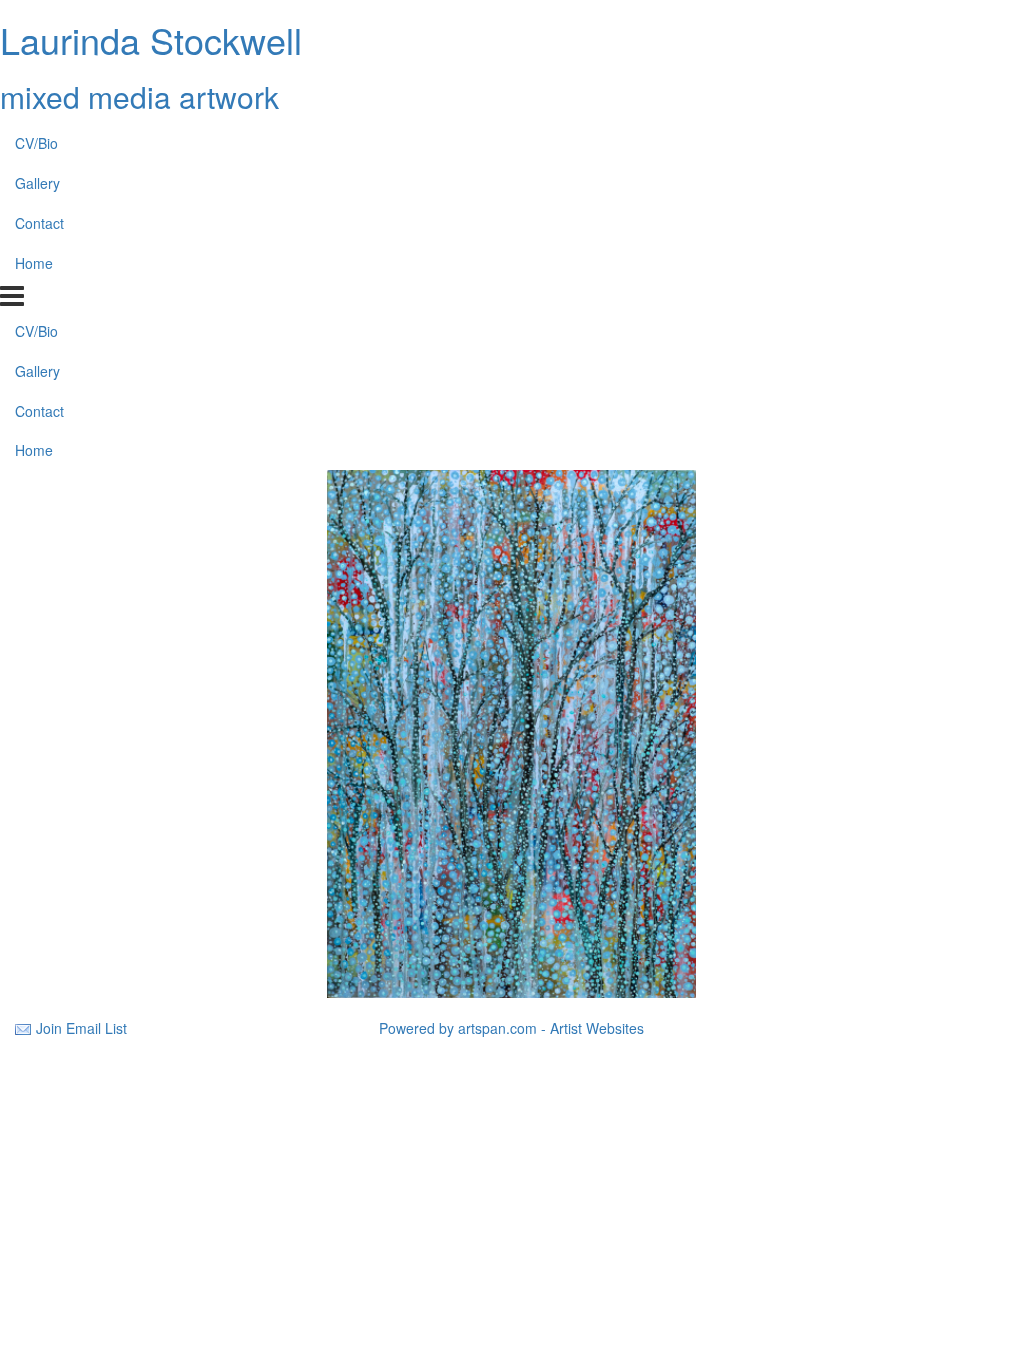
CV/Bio (36, 143)
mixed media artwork (139, 96)
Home (34, 263)
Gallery (37, 183)
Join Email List (81, 1028)
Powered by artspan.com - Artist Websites (511, 1028)
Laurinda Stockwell (151, 39)
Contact (39, 223)
